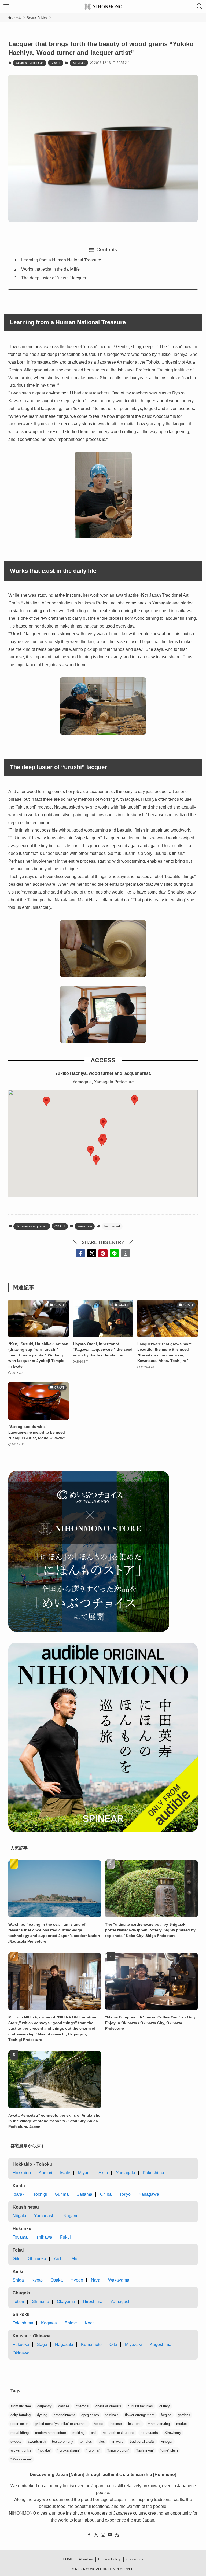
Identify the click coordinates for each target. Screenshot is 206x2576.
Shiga (18, 2280)
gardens (184, 2415)
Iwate (65, 2173)
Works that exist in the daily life (50, 269)
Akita (103, 2173)
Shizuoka (37, 2259)
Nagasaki (64, 2344)
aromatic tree (21, 2406)
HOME (68, 2559)
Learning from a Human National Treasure (61, 260)
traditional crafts (142, 2442)
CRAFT (56, 63)
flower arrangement (140, 2415)
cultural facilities (140, 2406)
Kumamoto (91, 2344)
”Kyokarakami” (69, 2450)
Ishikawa (44, 2237)
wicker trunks (21, 2450)
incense (116, 2424)
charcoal (82, 2406)
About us (86, 2559)
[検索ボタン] (200, 6)
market (182, 2424)
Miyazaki (133, 2344)
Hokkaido (22, 2173)
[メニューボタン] (6, 6)
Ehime (71, 2323)
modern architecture (51, 2433)
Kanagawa (149, 2194)
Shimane (41, 2302)
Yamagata (79, 63)
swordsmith (37, 2442)
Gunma (62, 2194)
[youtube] (110, 2535)
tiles (102, 2442)
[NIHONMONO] (103, 6)
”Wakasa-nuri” (21, 2459)
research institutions (118, 2433)
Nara (96, 2280)
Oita (113, 2344)
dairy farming (21, 2415)
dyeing (42, 2415)
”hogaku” (44, 2450)
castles (64, 2406)
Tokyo (125, 2194)
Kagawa (49, 2323)
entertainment (64, 2415)
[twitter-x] (96, 2535)
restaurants (149, 2433)
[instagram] (103, 2535)
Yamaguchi (121, 2302)
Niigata (19, 2216)
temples (86, 2442)
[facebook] (89, 2535)
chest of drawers (108, 2406)
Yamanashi (45, 2216)
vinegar (167, 2442)
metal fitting (20, 2433)
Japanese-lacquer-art (30, 63)
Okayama (66, 2302)
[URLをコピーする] (126, 1253)
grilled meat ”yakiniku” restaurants (61, 2424)
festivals (112, 2415)
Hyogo (77, 2280)
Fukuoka (21, 2344)
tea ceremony (63, 2442)
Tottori (18, 2302)
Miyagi (84, 2173)
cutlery (165, 2406)
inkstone (135, 2424)
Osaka (57, 2280)
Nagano (71, 2216)
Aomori (45, 2173)
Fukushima (154, 2173)
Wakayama (119, 2280)
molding (78, 2433)
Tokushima (23, 2323)
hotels (99, 2424)
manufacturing (159, 2424)
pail (94, 2433)
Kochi (90, 2323)
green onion (19, 2424)
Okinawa (21, 2353)
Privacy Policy (109, 2559)
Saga (42, 2344)
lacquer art (112, 1226)
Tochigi (40, 2194)
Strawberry (173, 2433)
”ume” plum (169, 2450)
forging (166, 2415)
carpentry (45, 2406)
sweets (16, 2442)
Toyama (20, 2237)
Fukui (65, 2237)
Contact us (135, 2559)
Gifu (16, 2259)
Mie (75, 2259)
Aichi (59, 2259)
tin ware (117, 2442)
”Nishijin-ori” (145, 2450)
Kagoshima (161, 2344)
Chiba (106, 2194)
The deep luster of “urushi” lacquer (54, 278)
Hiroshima (93, 2302)
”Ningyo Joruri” (118, 2450)
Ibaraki (19, 2194)
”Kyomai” (93, 2450)
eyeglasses (90, 2415)
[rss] (117, 2535)
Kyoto (37, 2280)
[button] (135, 1100)
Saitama (84, 2194)
